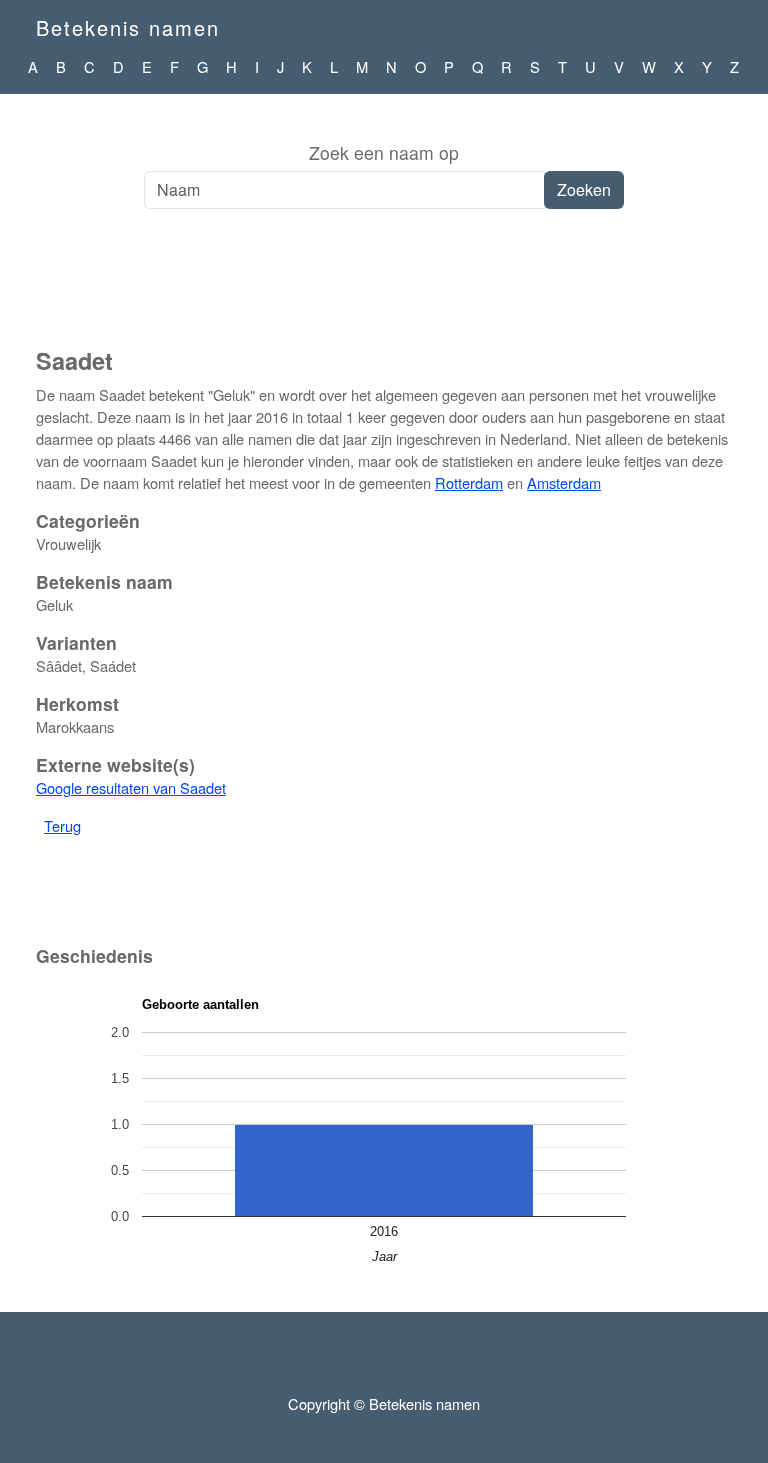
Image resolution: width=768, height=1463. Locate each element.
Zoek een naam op (384, 152)
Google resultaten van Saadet (131, 787)
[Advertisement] (384, 289)
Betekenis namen (128, 27)
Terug (62, 825)
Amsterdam (564, 482)
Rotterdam (469, 482)
